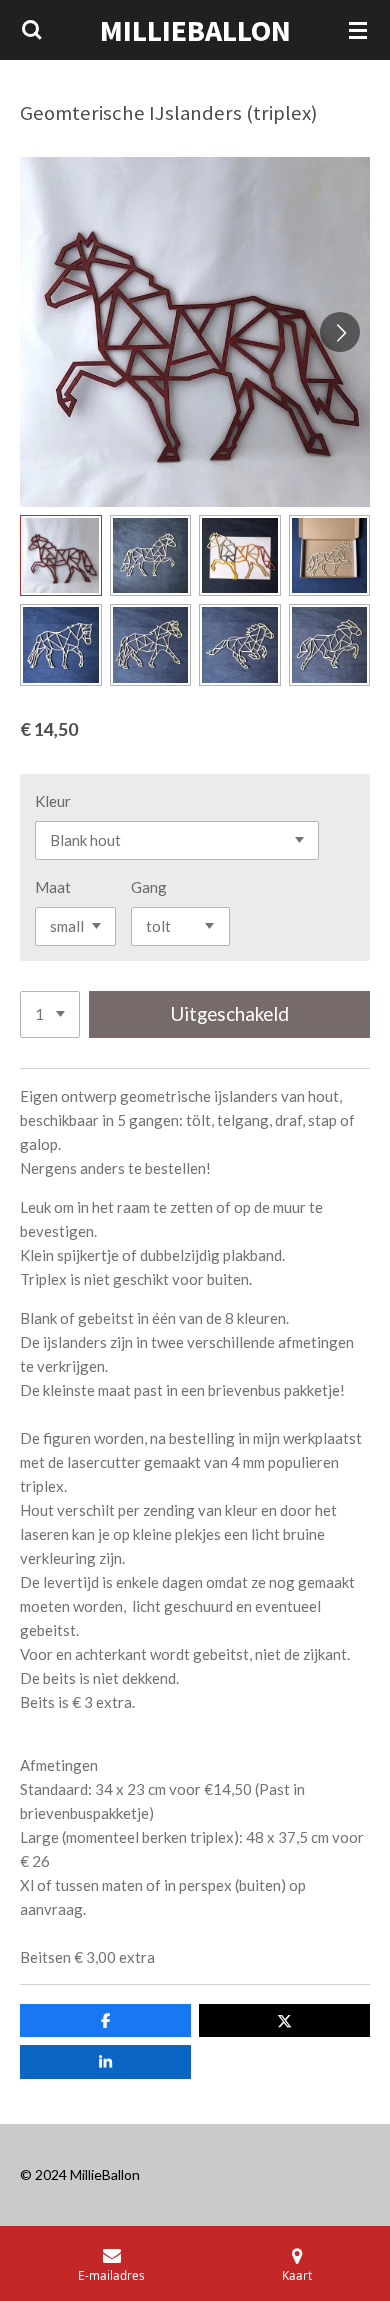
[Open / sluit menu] (358, 30)
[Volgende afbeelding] (340, 332)
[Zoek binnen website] (32, 30)
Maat (53, 887)
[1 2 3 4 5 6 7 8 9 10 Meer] (50, 1014)
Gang (149, 887)
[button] (61, 556)
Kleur (53, 801)
